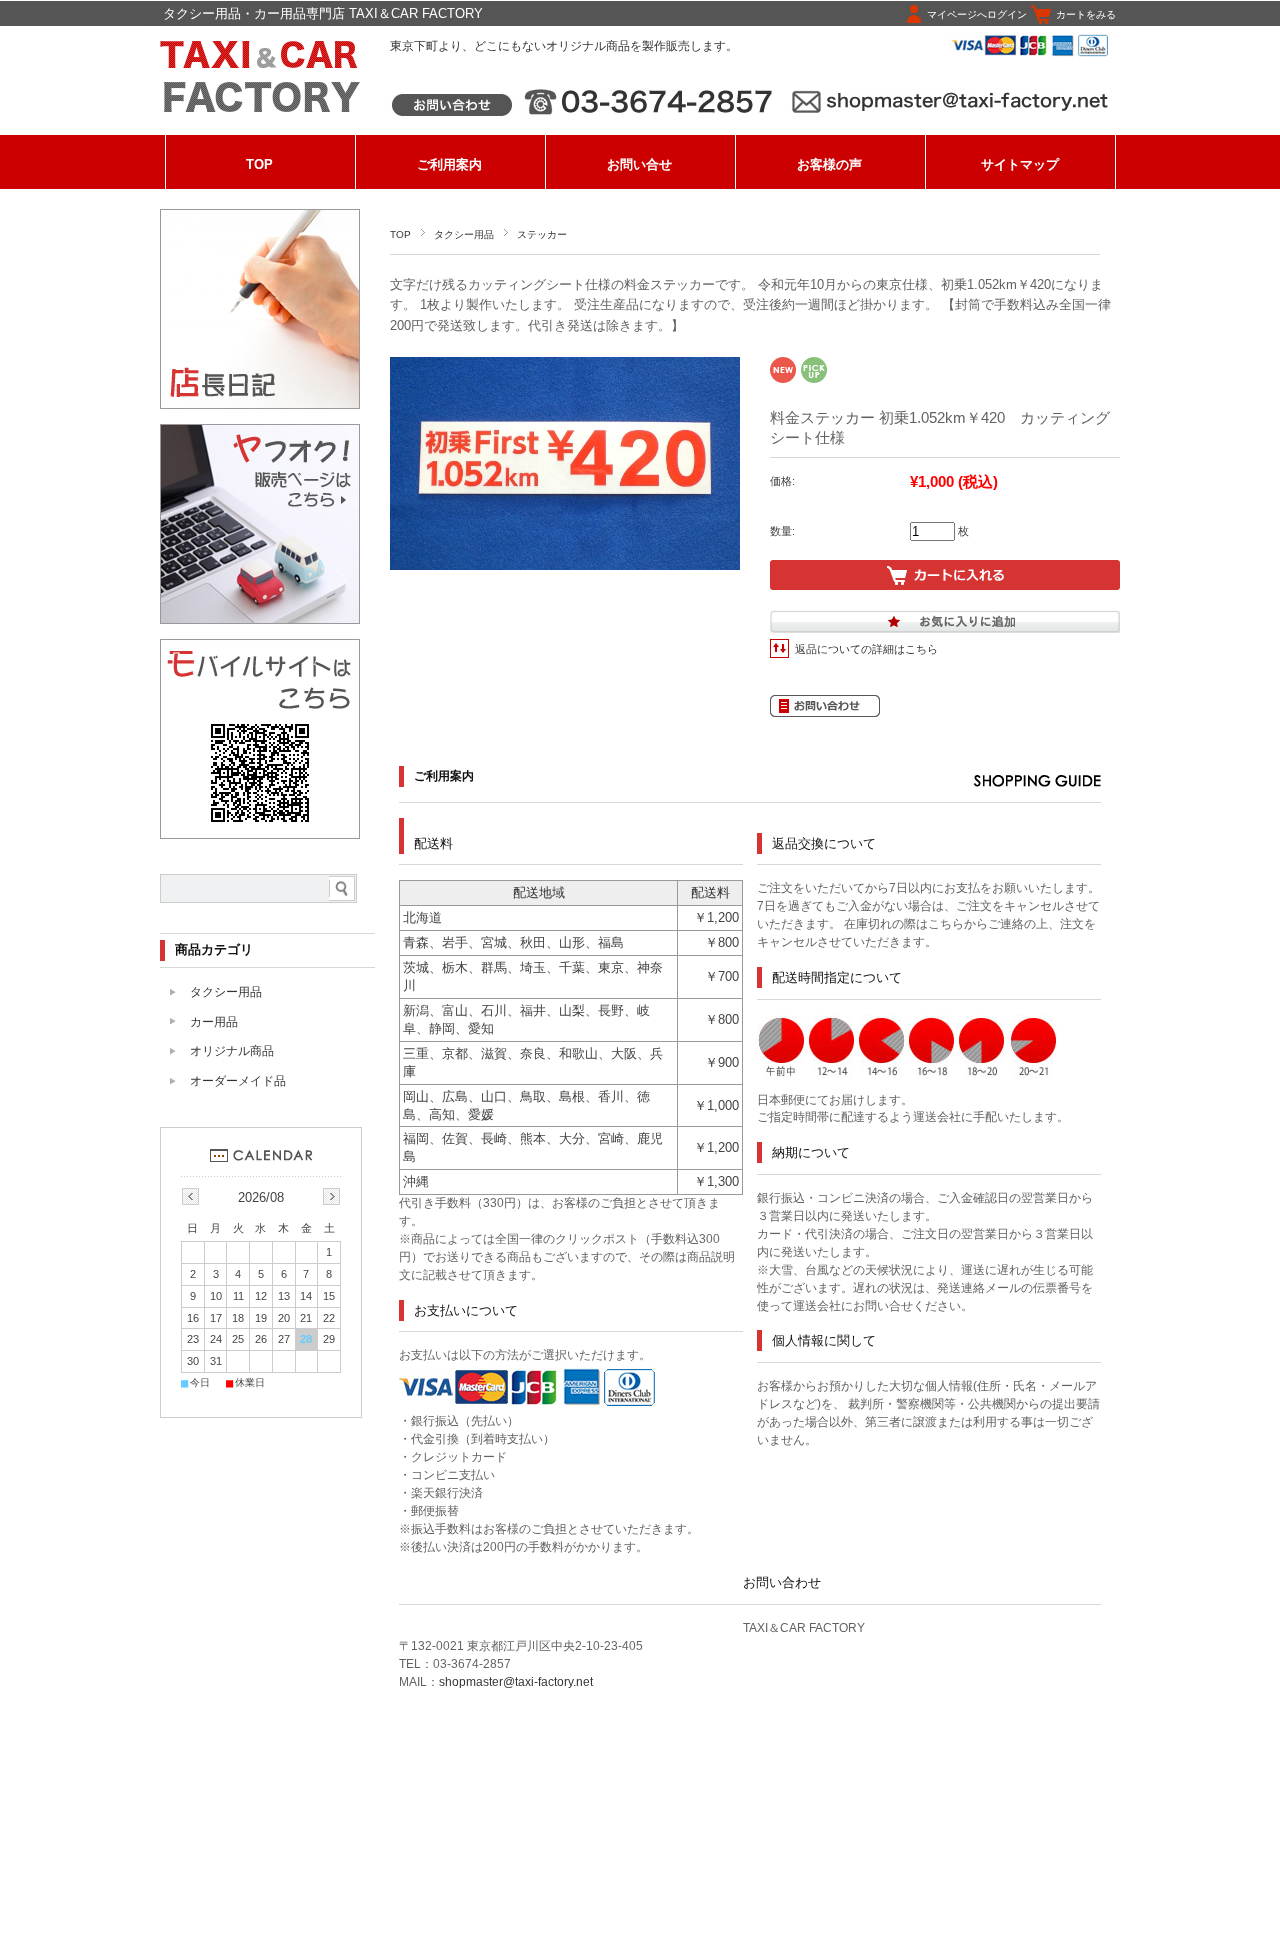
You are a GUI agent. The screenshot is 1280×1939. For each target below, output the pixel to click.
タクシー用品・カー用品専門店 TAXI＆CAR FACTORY (323, 13)
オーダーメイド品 (238, 1081)
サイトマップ (1020, 164)
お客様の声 (829, 164)
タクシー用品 (464, 234)
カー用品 (214, 1022)
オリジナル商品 (232, 1051)
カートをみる (1086, 14)
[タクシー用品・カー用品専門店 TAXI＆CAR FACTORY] (260, 117)
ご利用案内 (449, 164)
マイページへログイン (977, 14)
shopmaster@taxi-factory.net (516, 1682)
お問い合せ (639, 164)
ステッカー (542, 234)
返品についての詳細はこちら (866, 649)
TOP (259, 164)
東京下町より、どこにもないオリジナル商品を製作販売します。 (564, 46)
